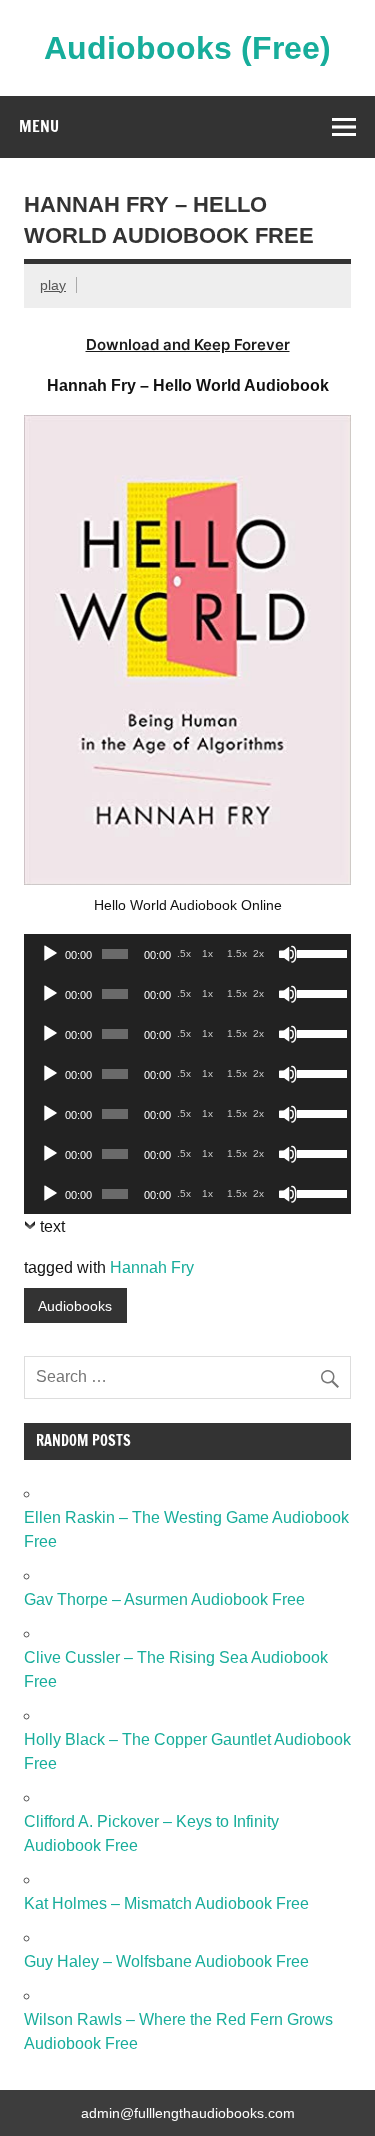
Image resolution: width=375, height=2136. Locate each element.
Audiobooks (75, 1306)
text (52, 1226)
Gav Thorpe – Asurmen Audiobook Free (164, 1599)
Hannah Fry (152, 1267)
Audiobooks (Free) (187, 48)
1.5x (237, 953)
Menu (39, 126)
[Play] (50, 954)
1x (207, 953)
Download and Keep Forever (188, 344)
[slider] (319, 952)
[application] (187, 954)
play (53, 285)
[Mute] (288, 954)
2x (258, 953)
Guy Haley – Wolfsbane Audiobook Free (166, 1961)
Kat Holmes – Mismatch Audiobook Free (166, 1903)
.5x (184, 953)
